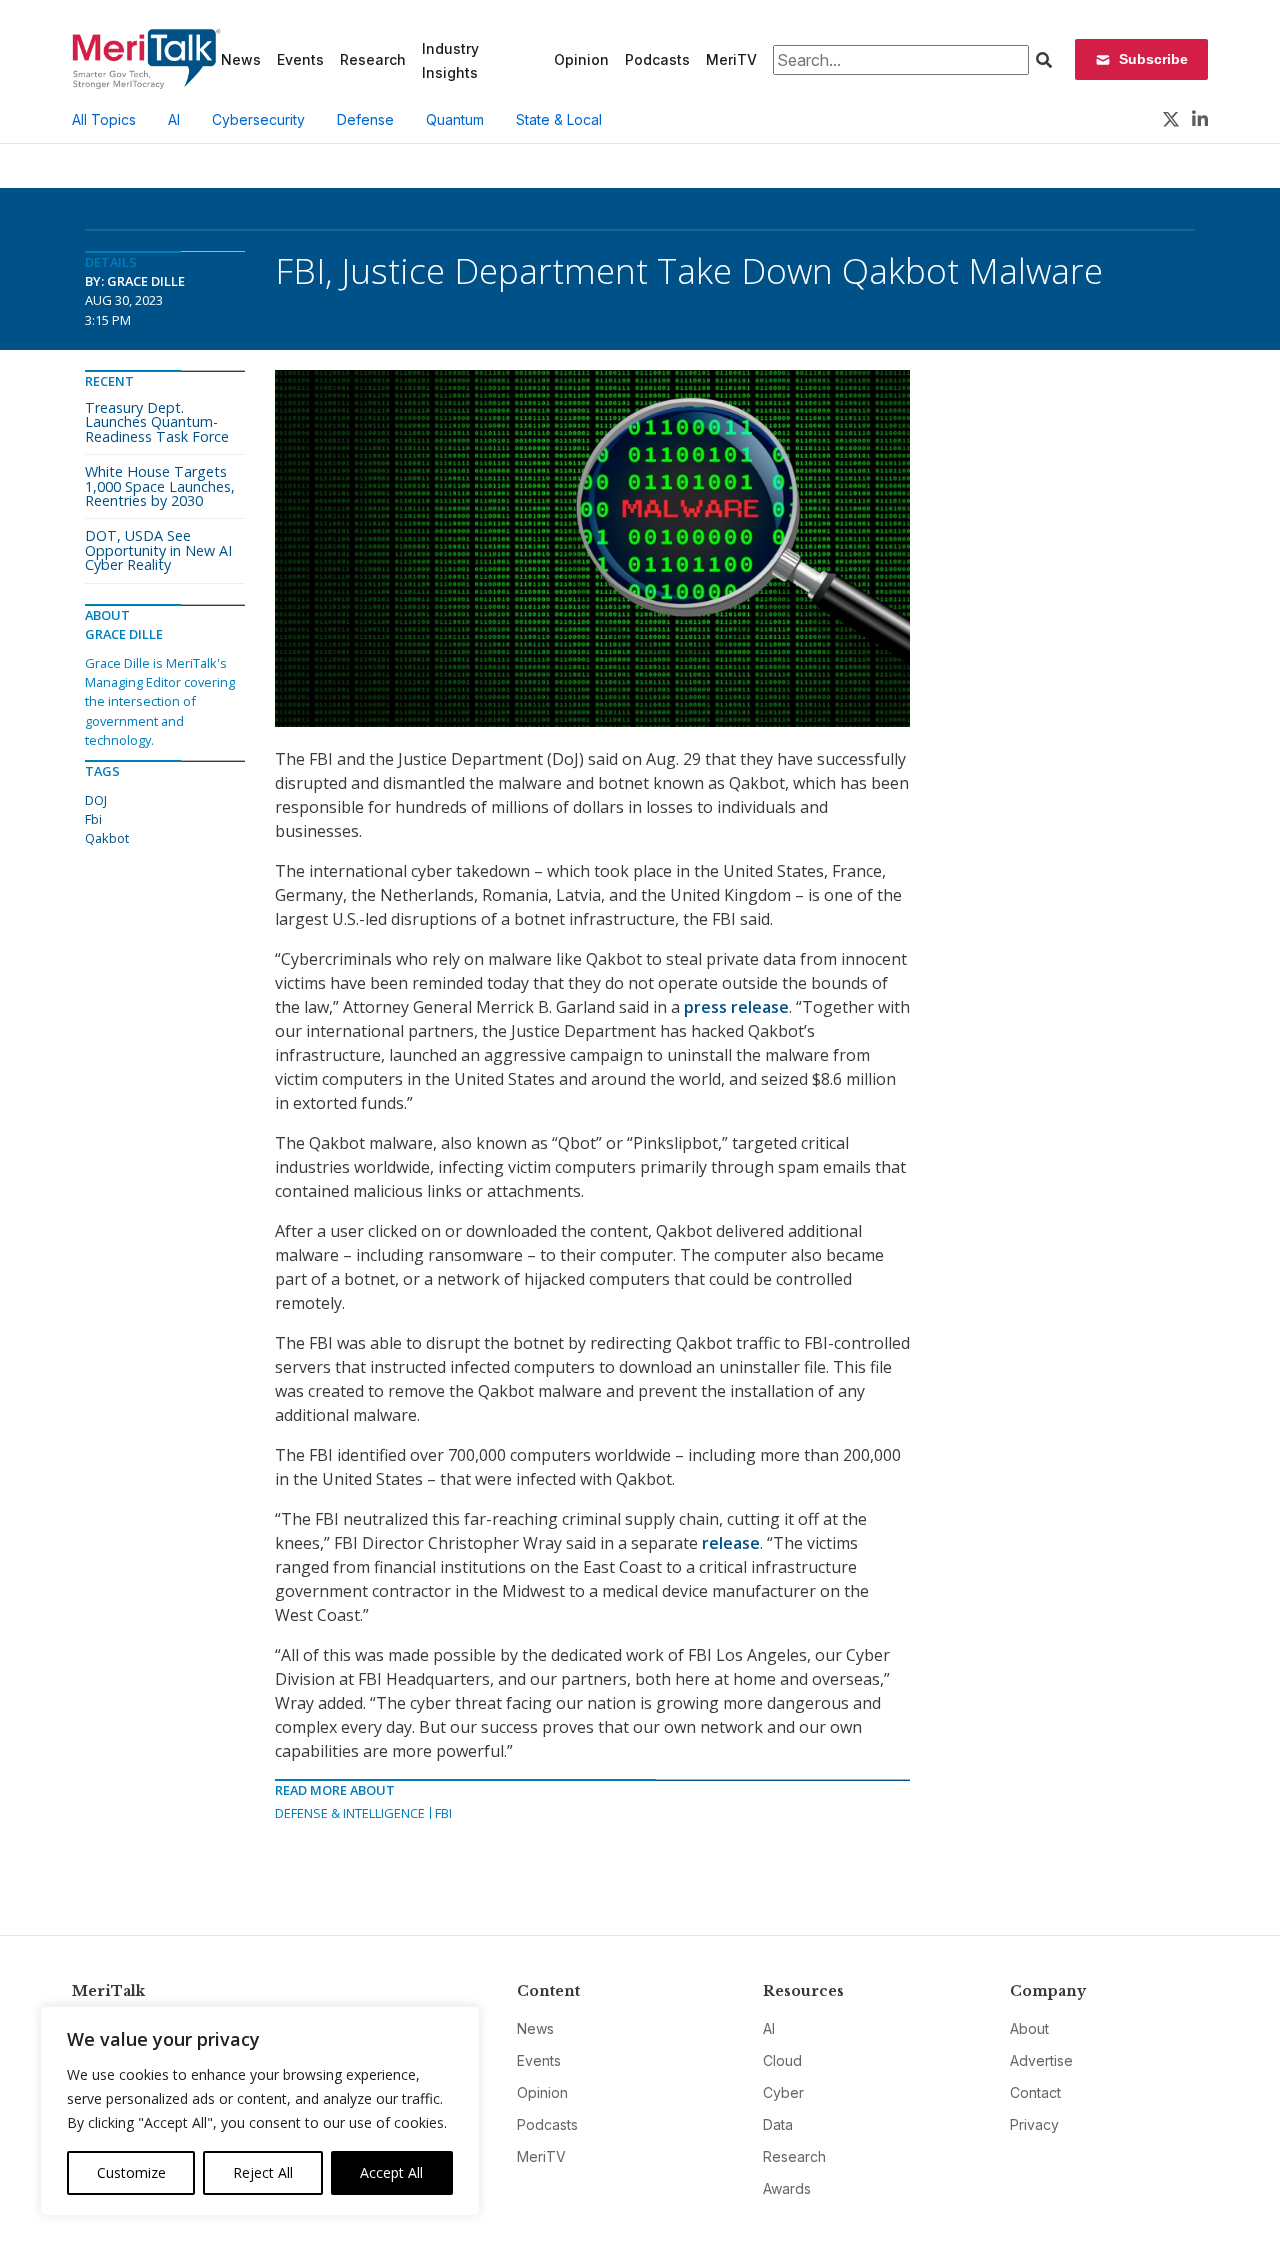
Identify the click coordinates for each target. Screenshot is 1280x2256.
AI (174, 119)
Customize (131, 2172)
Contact (1035, 2092)
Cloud (782, 2060)
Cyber (783, 2092)
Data (778, 2124)
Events (300, 59)
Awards (787, 2188)
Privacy (1034, 2124)
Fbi (93, 819)
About (1029, 2028)
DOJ (96, 800)
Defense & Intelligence (350, 1813)
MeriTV (731, 59)
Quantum (455, 119)
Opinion (581, 59)
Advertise (1041, 2060)
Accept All (391, 2172)
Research (373, 59)
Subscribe (1153, 59)
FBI (443, 1813)
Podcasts (657, 59)
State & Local (559, 119)
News (241, 59)
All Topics (104, 119)
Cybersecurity (258, 119)
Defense (365, 119)
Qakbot (107, 838)
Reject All (263, 2172)
